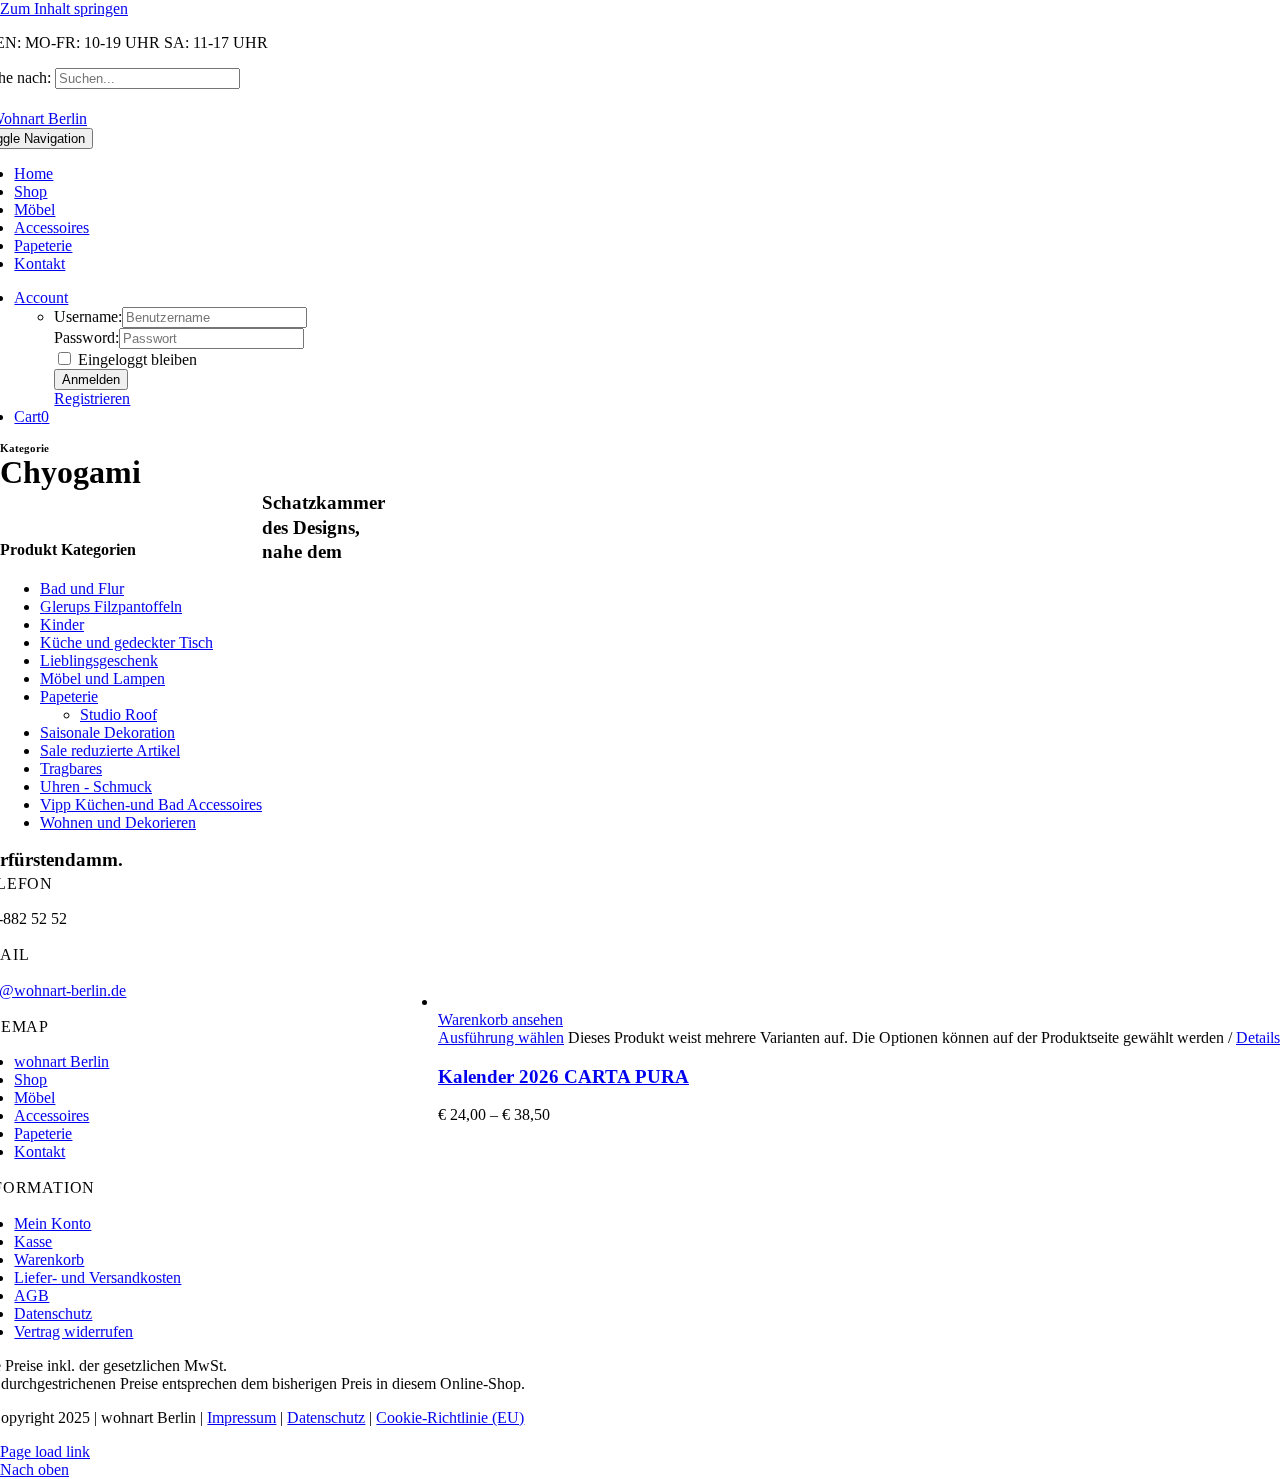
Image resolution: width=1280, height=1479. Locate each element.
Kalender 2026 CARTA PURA (563, 1076)
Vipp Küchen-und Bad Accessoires (151, 804)
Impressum (241, 1417)
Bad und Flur (82, 588)
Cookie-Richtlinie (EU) (450, 1417)
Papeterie (69, 696)
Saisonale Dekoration (107, 732)
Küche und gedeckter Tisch (126, 642)
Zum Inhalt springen (64, 8)
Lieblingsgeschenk (99, 660)
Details (1258, 1037)
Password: (86, 337)
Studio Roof (118, 714)
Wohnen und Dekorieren (118, 822)
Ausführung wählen (501, 1037)
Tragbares (71, 768)
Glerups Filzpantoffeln (111, 606)
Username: (88, 316)
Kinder (62, 624)
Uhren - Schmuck (96, 786)
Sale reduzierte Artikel (110, 750)
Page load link (45, 1451)
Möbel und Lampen (102, 678)
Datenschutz (326, 1417)
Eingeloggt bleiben (135, 359)
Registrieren (92, 398)
